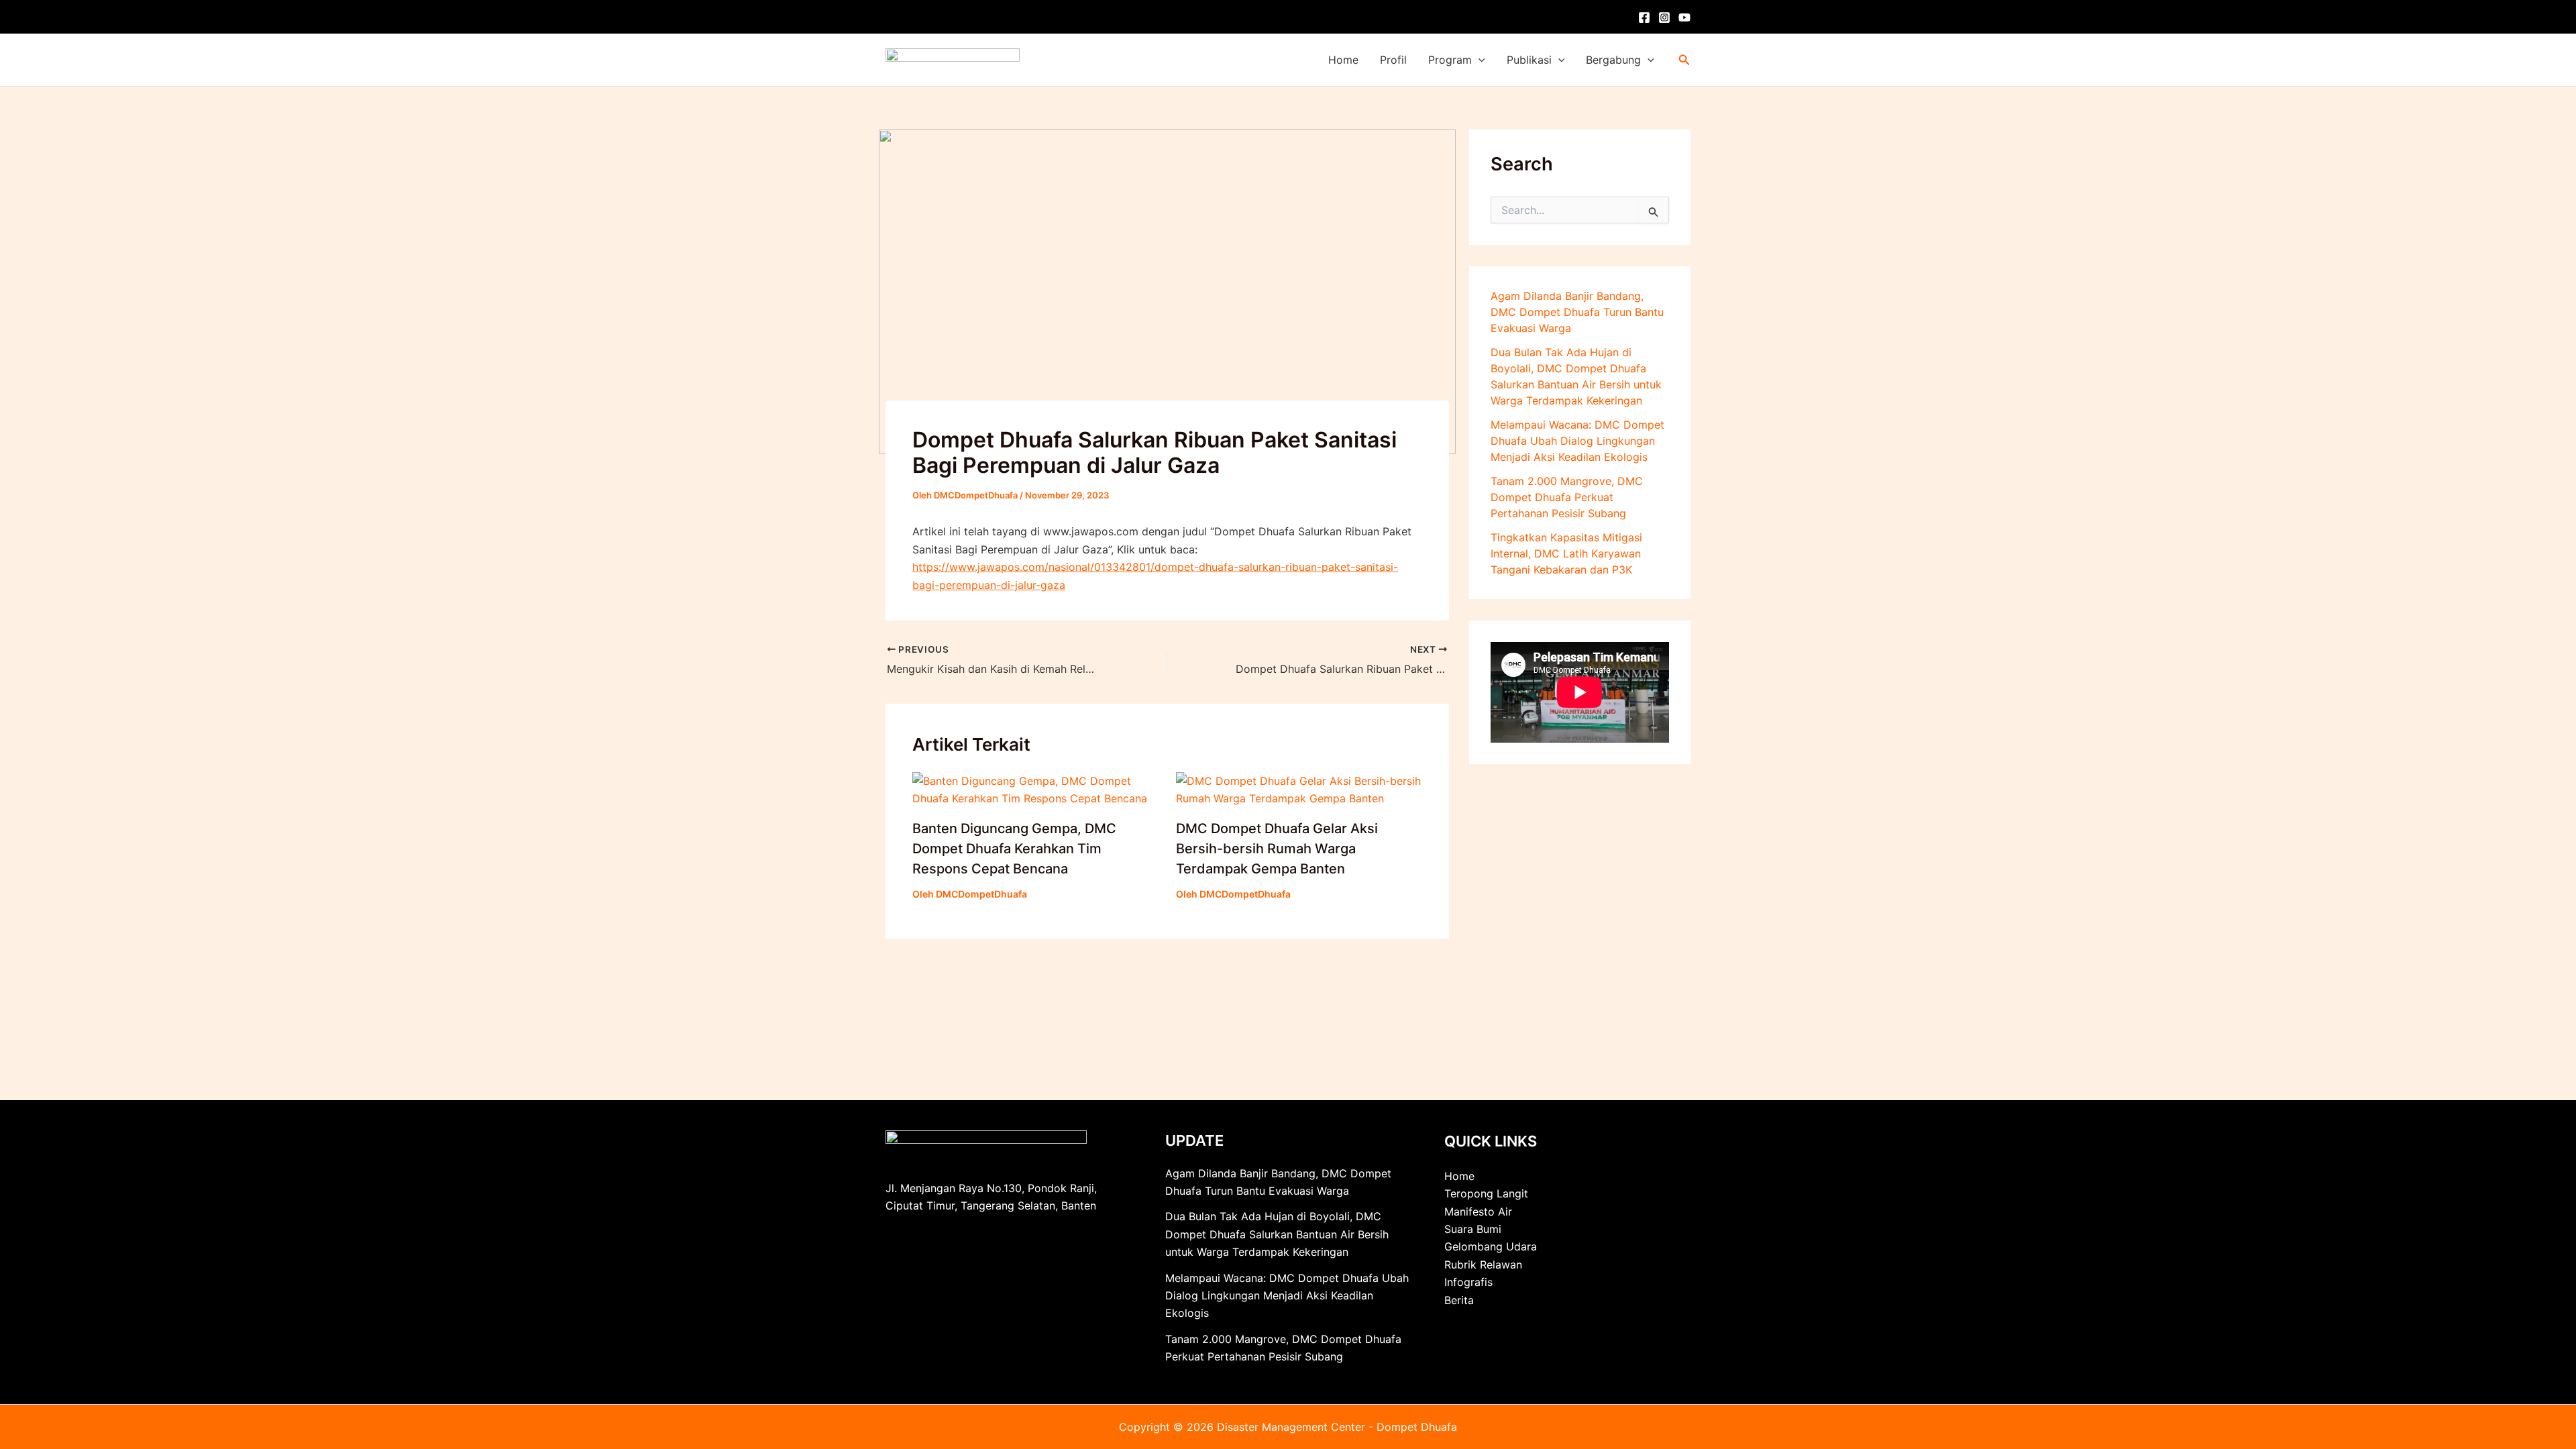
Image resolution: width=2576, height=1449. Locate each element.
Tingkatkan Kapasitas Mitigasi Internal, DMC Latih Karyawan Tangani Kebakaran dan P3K (1566, 553)
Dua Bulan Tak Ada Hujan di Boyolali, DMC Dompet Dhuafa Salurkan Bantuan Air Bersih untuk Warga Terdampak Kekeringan (1277, 1234)
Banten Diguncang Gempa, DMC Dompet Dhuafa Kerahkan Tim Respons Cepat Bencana (1014, 849)
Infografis (1468, 1282)
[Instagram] (1664, 17)
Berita (1459, 1300)
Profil (1393, 60)
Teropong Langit (1486, 1193)
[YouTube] (1684, 17)
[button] (1479, 60)
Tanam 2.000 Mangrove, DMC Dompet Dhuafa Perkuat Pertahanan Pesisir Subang (1567, 497)
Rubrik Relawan (1483, 1265)
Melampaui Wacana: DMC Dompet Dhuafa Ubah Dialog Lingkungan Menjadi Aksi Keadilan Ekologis (1577, 441)
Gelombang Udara (1491, 1246)
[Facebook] (1644, 17)
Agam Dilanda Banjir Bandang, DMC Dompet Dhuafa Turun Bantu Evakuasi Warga (1577, 312)
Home (1343, 60)
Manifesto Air (1478, 1212)
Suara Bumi (1473, 1229)
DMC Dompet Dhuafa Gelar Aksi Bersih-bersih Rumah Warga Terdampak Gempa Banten (1277, 849)
